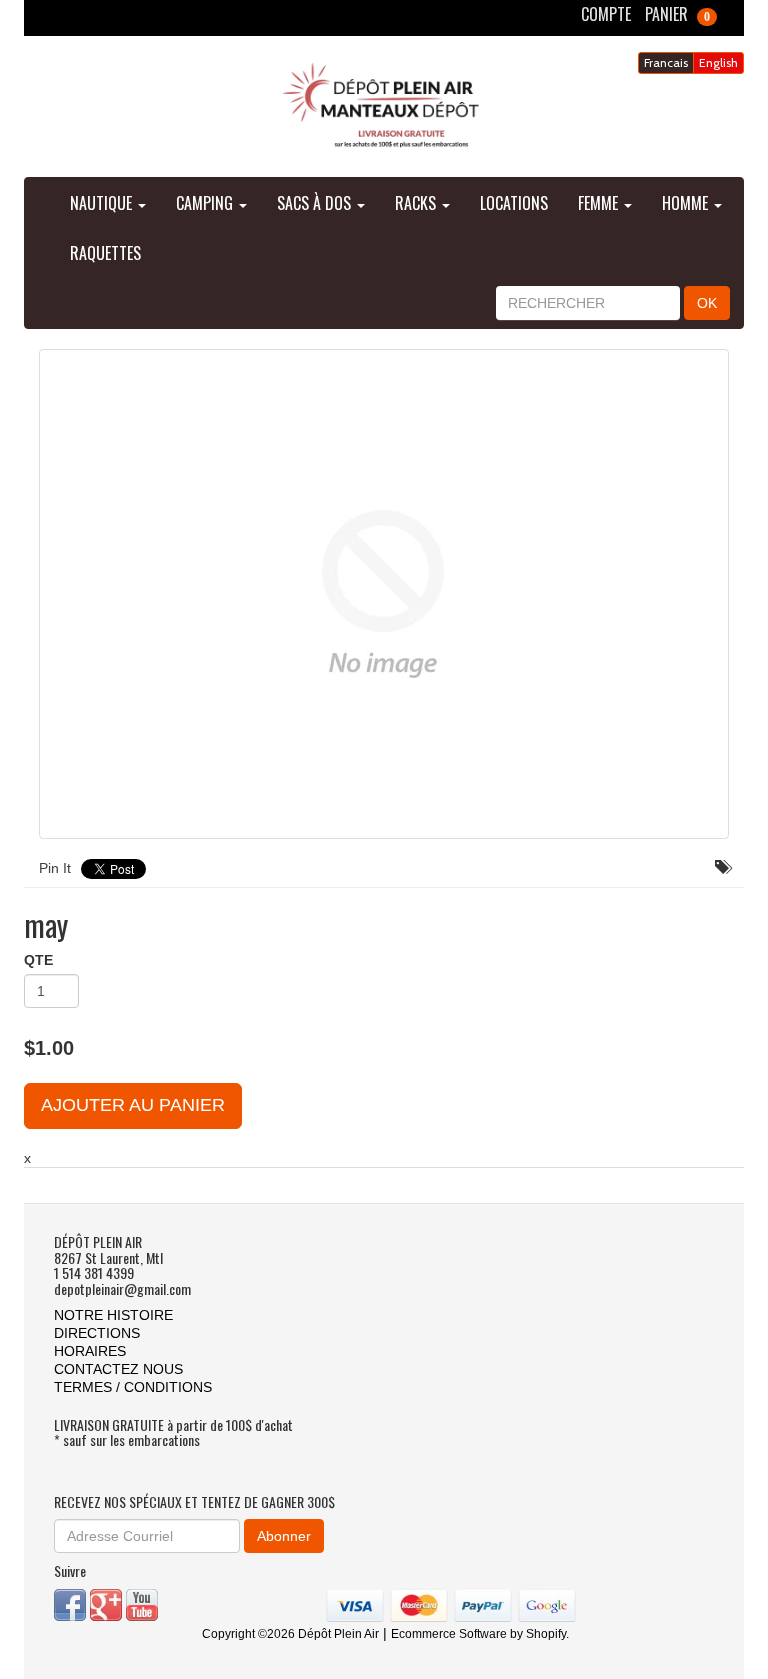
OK (707, 303)
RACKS (417, 203)
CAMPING (206, 203)
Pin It (55, 868)
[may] (384, 594)
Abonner (284, 1536)
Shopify (546, 1634)
